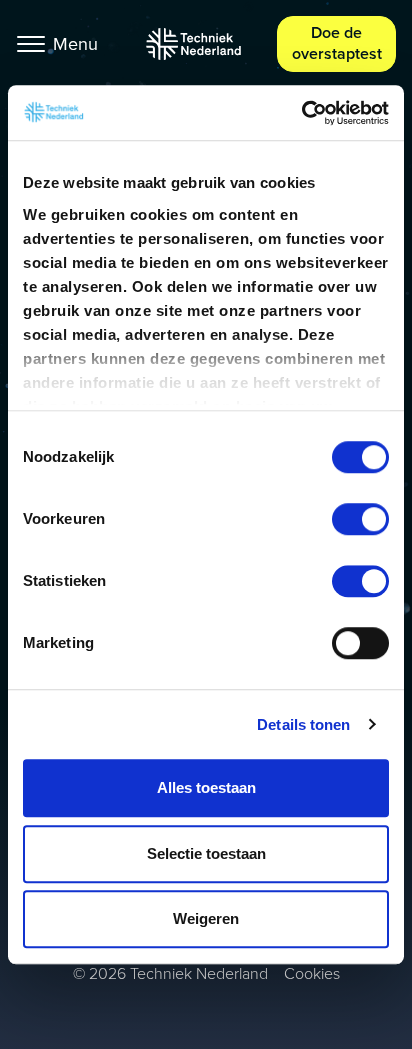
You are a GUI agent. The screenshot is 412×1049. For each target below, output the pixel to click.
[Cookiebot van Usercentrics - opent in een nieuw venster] (301, 113)
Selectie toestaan (206, 853)
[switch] (360, 519)
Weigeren (206, 918)
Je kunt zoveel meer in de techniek (193, 44)
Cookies (312, 973)
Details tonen (303, 724)
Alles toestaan (206, 787)
